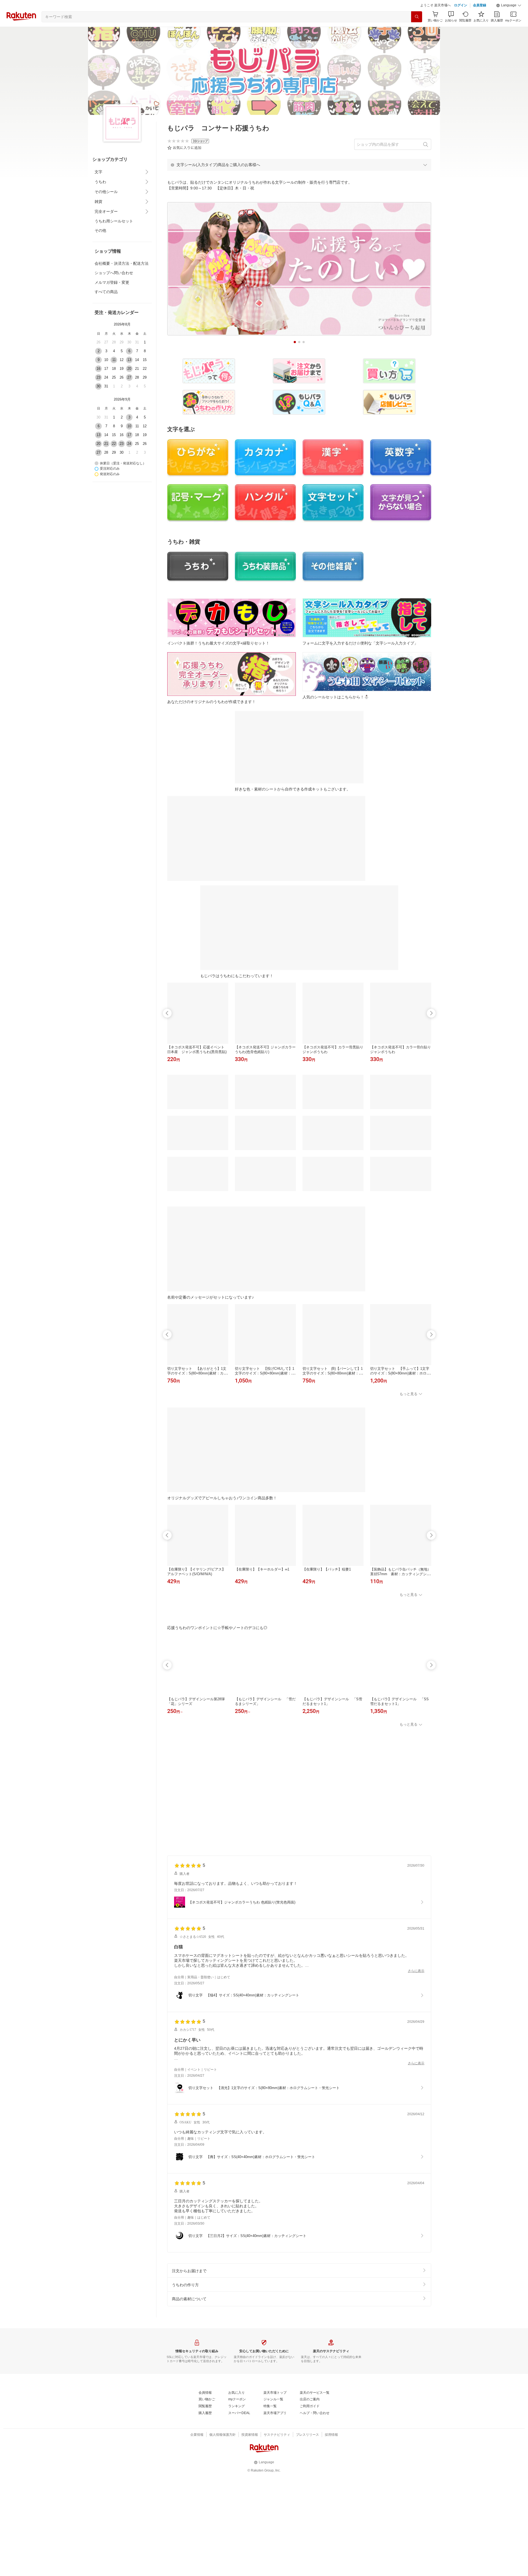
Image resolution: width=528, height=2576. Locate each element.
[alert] (299, 165)
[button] (509, 5)
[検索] (417, 17)
